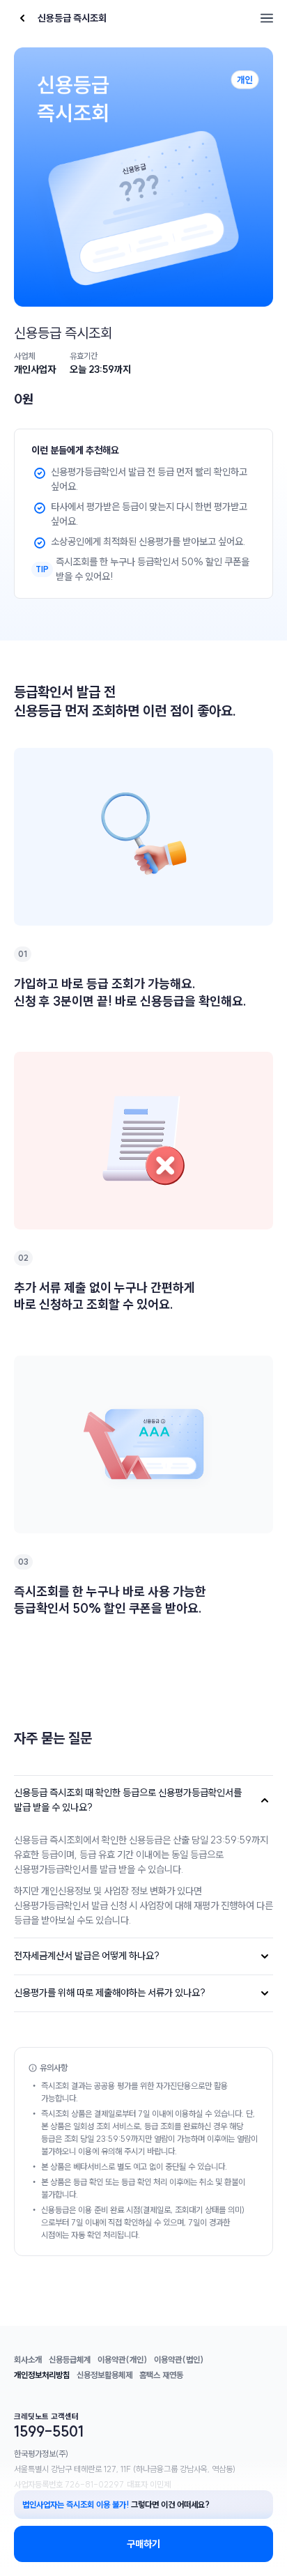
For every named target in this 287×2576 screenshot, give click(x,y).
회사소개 (28, 2360)
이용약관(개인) (122, 2360)
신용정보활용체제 (104, 2375)
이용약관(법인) (179, 2360)
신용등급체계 (70, 2360)
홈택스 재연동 (161, 2375)
